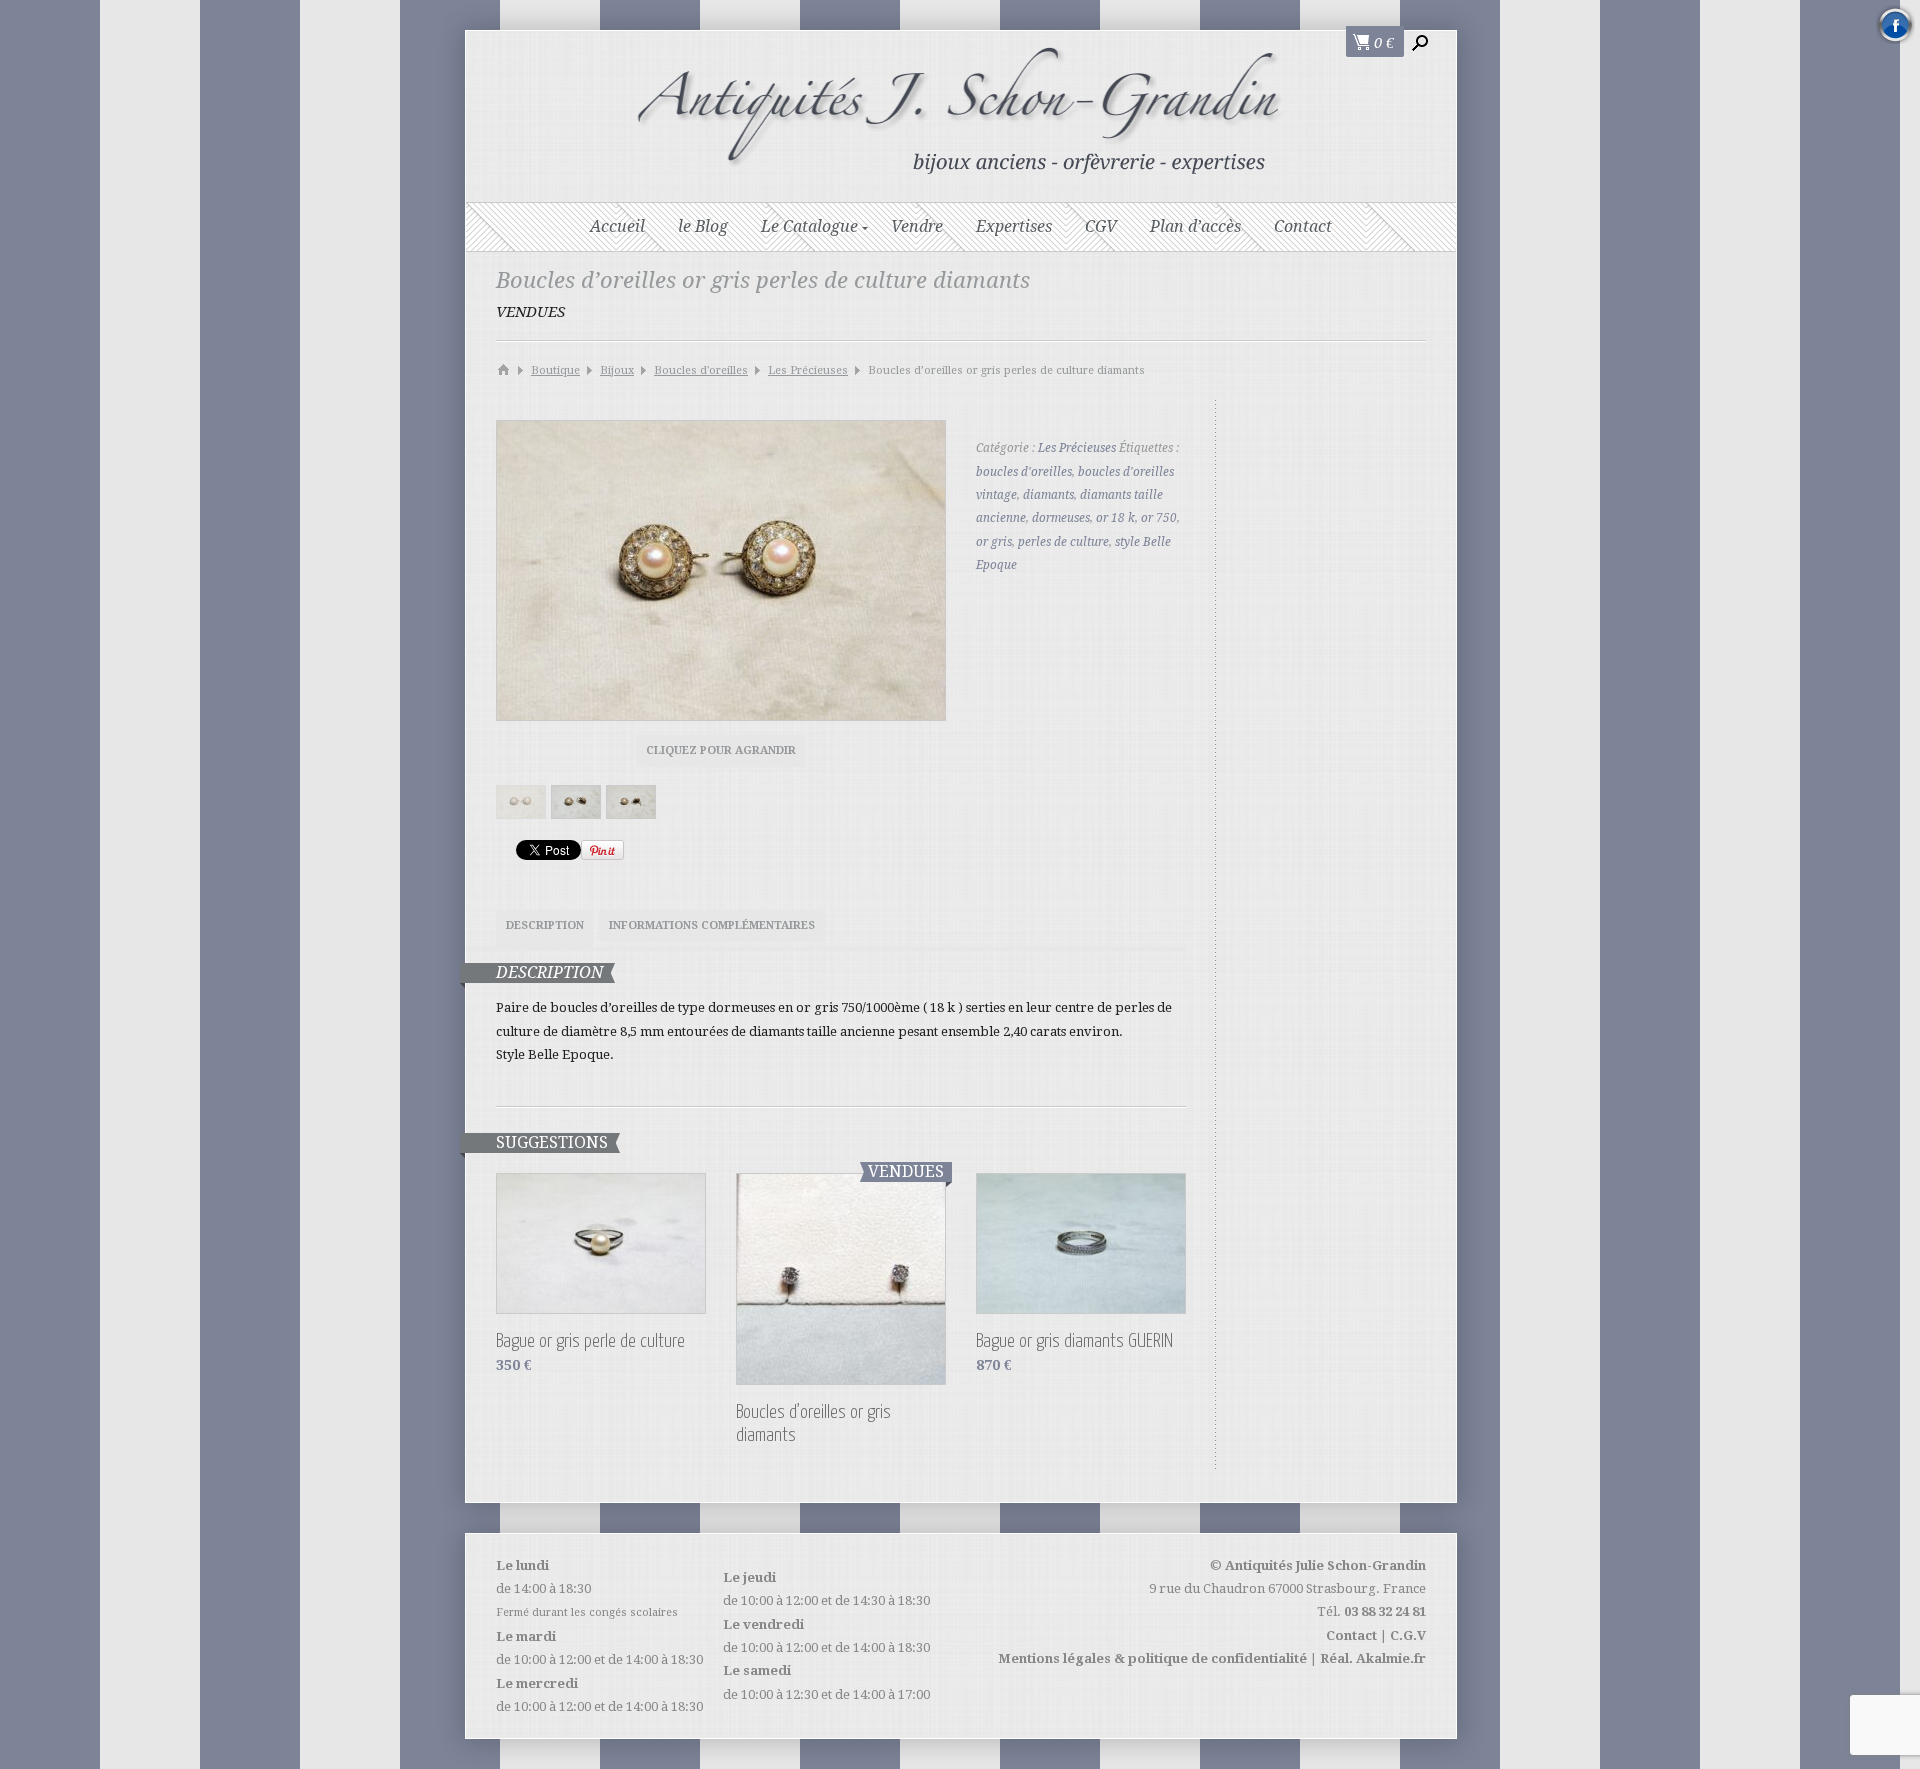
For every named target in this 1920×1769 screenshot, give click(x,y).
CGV (1101, 226)
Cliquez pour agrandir (721, 750)
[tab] (545, 928)
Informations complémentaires (712, 925)
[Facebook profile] (1895, 24)
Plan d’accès (1195, 226)
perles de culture (1063, 542)
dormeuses (1061, 518)
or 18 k (1115, 518)
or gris (994, 542)
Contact (1303, 226)
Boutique (555, 370)
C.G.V (1408, 1635)
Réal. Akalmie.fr (1373, 1658)
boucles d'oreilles (1024, 472)
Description (545, 925)
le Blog (703, 226)
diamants (1048, 495)
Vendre (917, 226)
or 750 (1159, 518)
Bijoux (617, 370)
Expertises (1014, 226)
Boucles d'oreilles (701, 370)
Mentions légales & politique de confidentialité (1152, 1658)
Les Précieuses (808, 370)
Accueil (617, 226)
